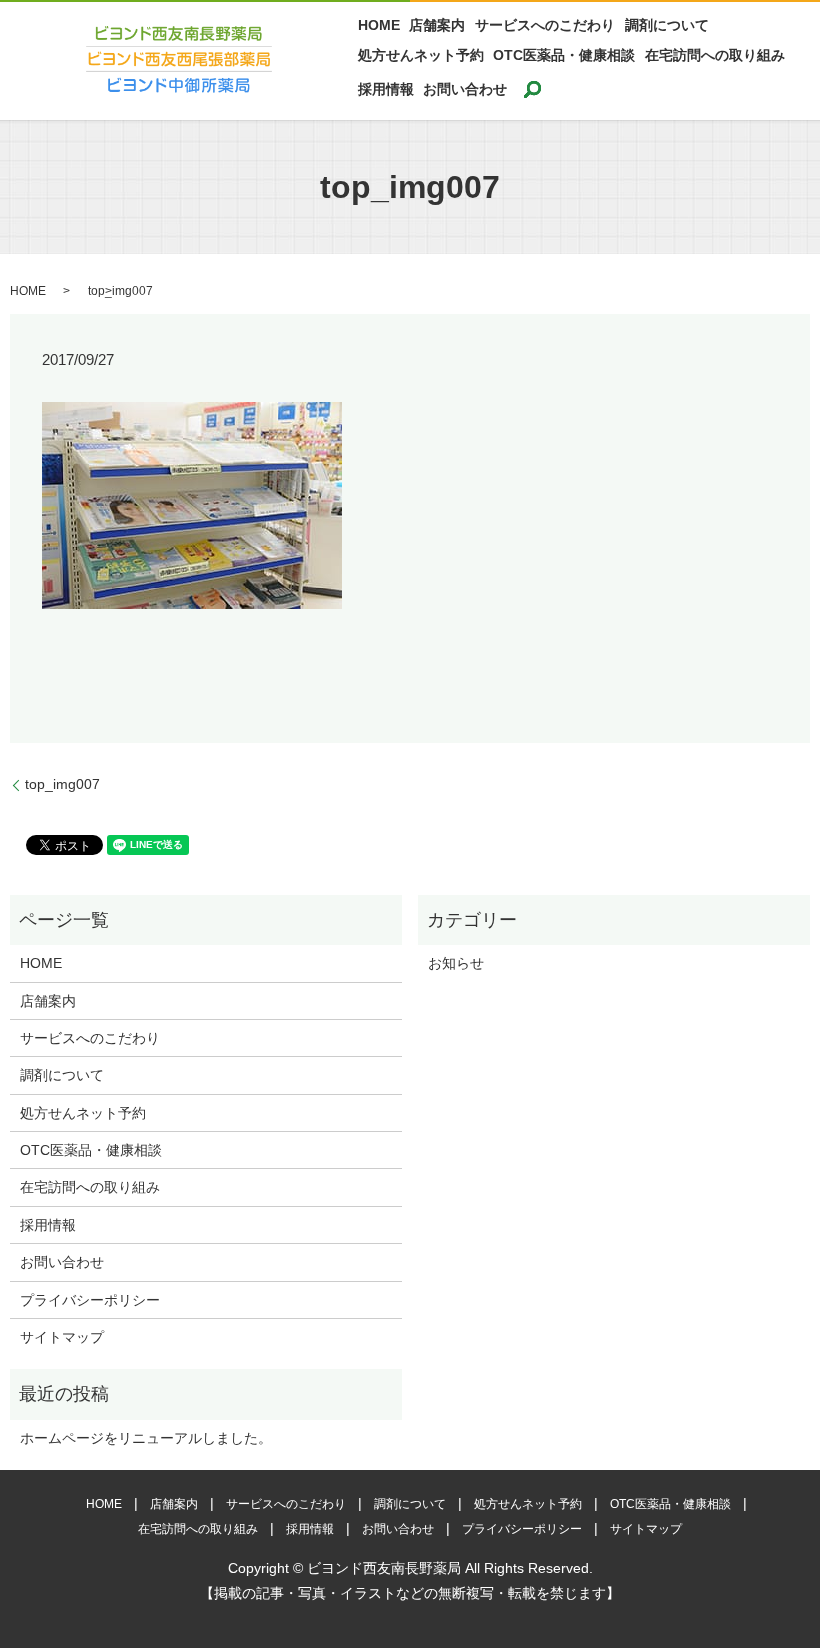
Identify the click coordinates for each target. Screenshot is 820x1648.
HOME (379, 26)
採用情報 (386, 89)
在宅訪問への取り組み (715, 55)
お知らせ (456, 963)
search (532, 89)
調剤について (667, 26)
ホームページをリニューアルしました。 (146, 1438)
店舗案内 (437, 26)
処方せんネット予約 (421, 55)
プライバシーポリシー (90, 1300)
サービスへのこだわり (545, 26)
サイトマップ (62, 1337)
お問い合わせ (465, 89)
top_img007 (62, 784)
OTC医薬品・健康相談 (564, 55)
